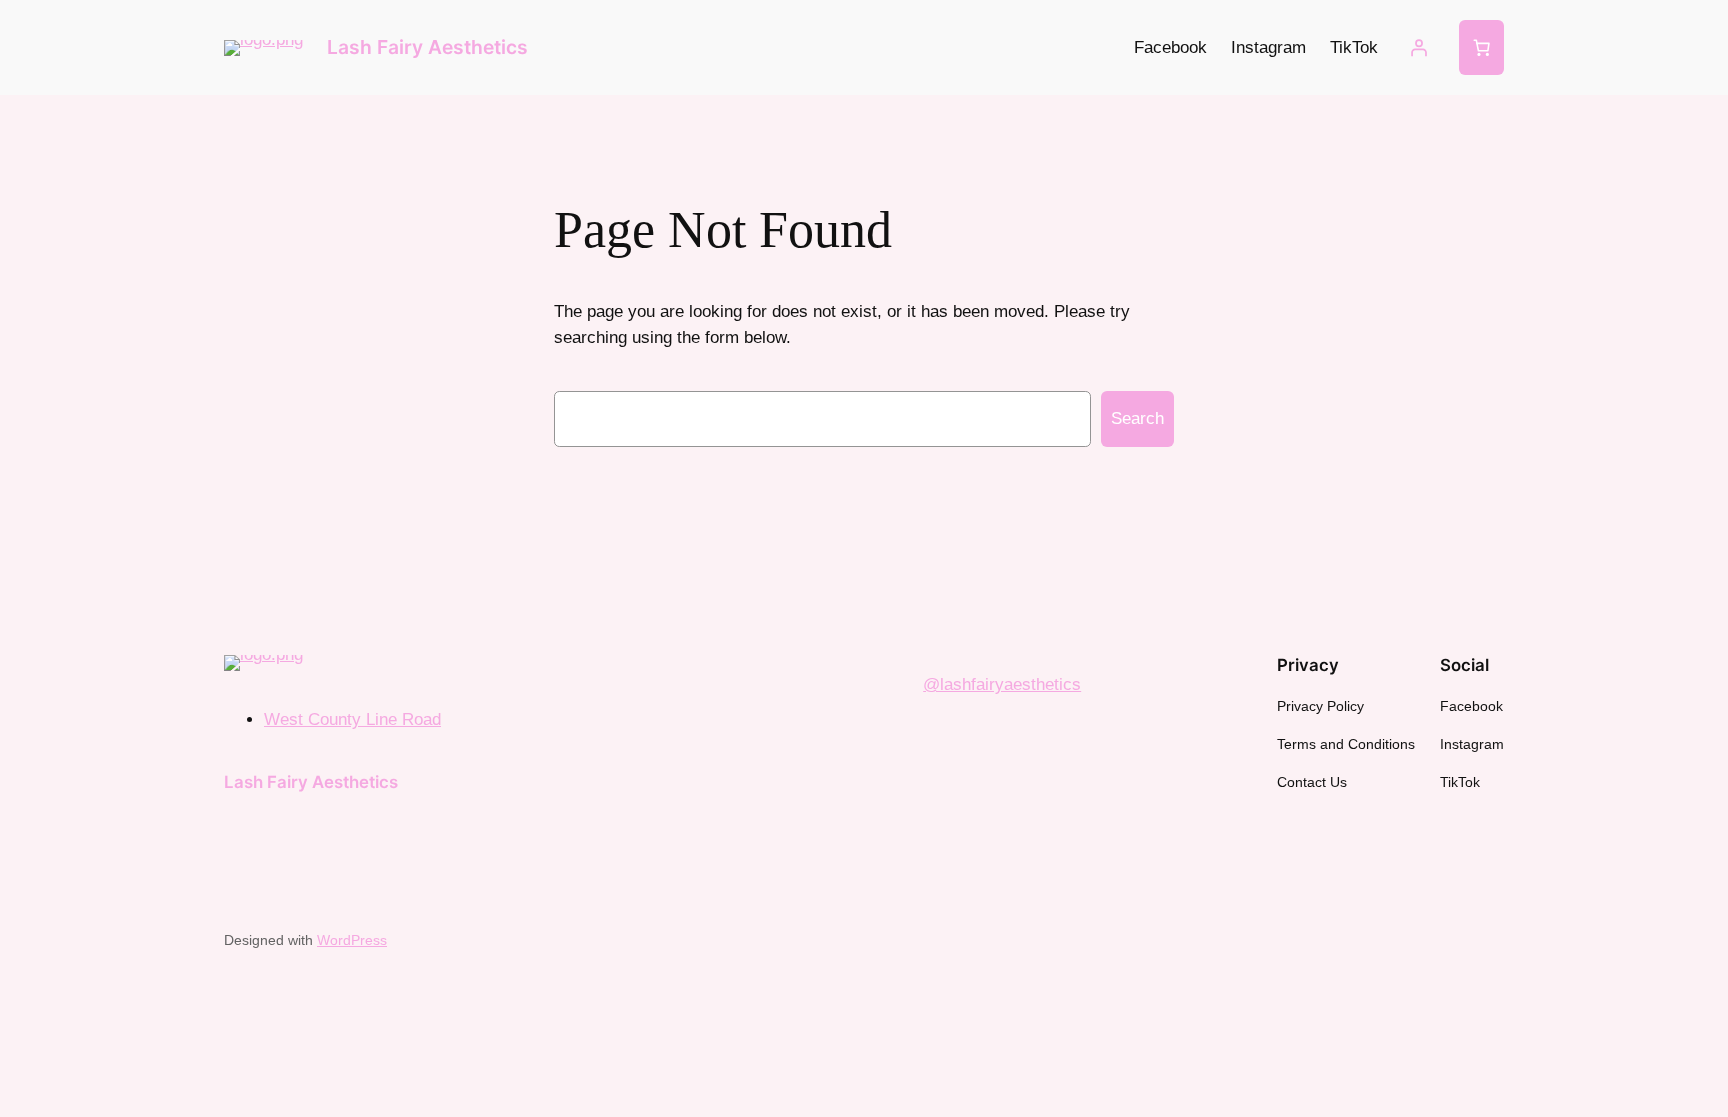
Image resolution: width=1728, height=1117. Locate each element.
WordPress (352, 940)
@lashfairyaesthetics (1002, 684)
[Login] (1419, 48)
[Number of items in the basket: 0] (1481, 47)
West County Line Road (352, 719)
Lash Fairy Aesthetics (427, 47)
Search (1137, 418)
